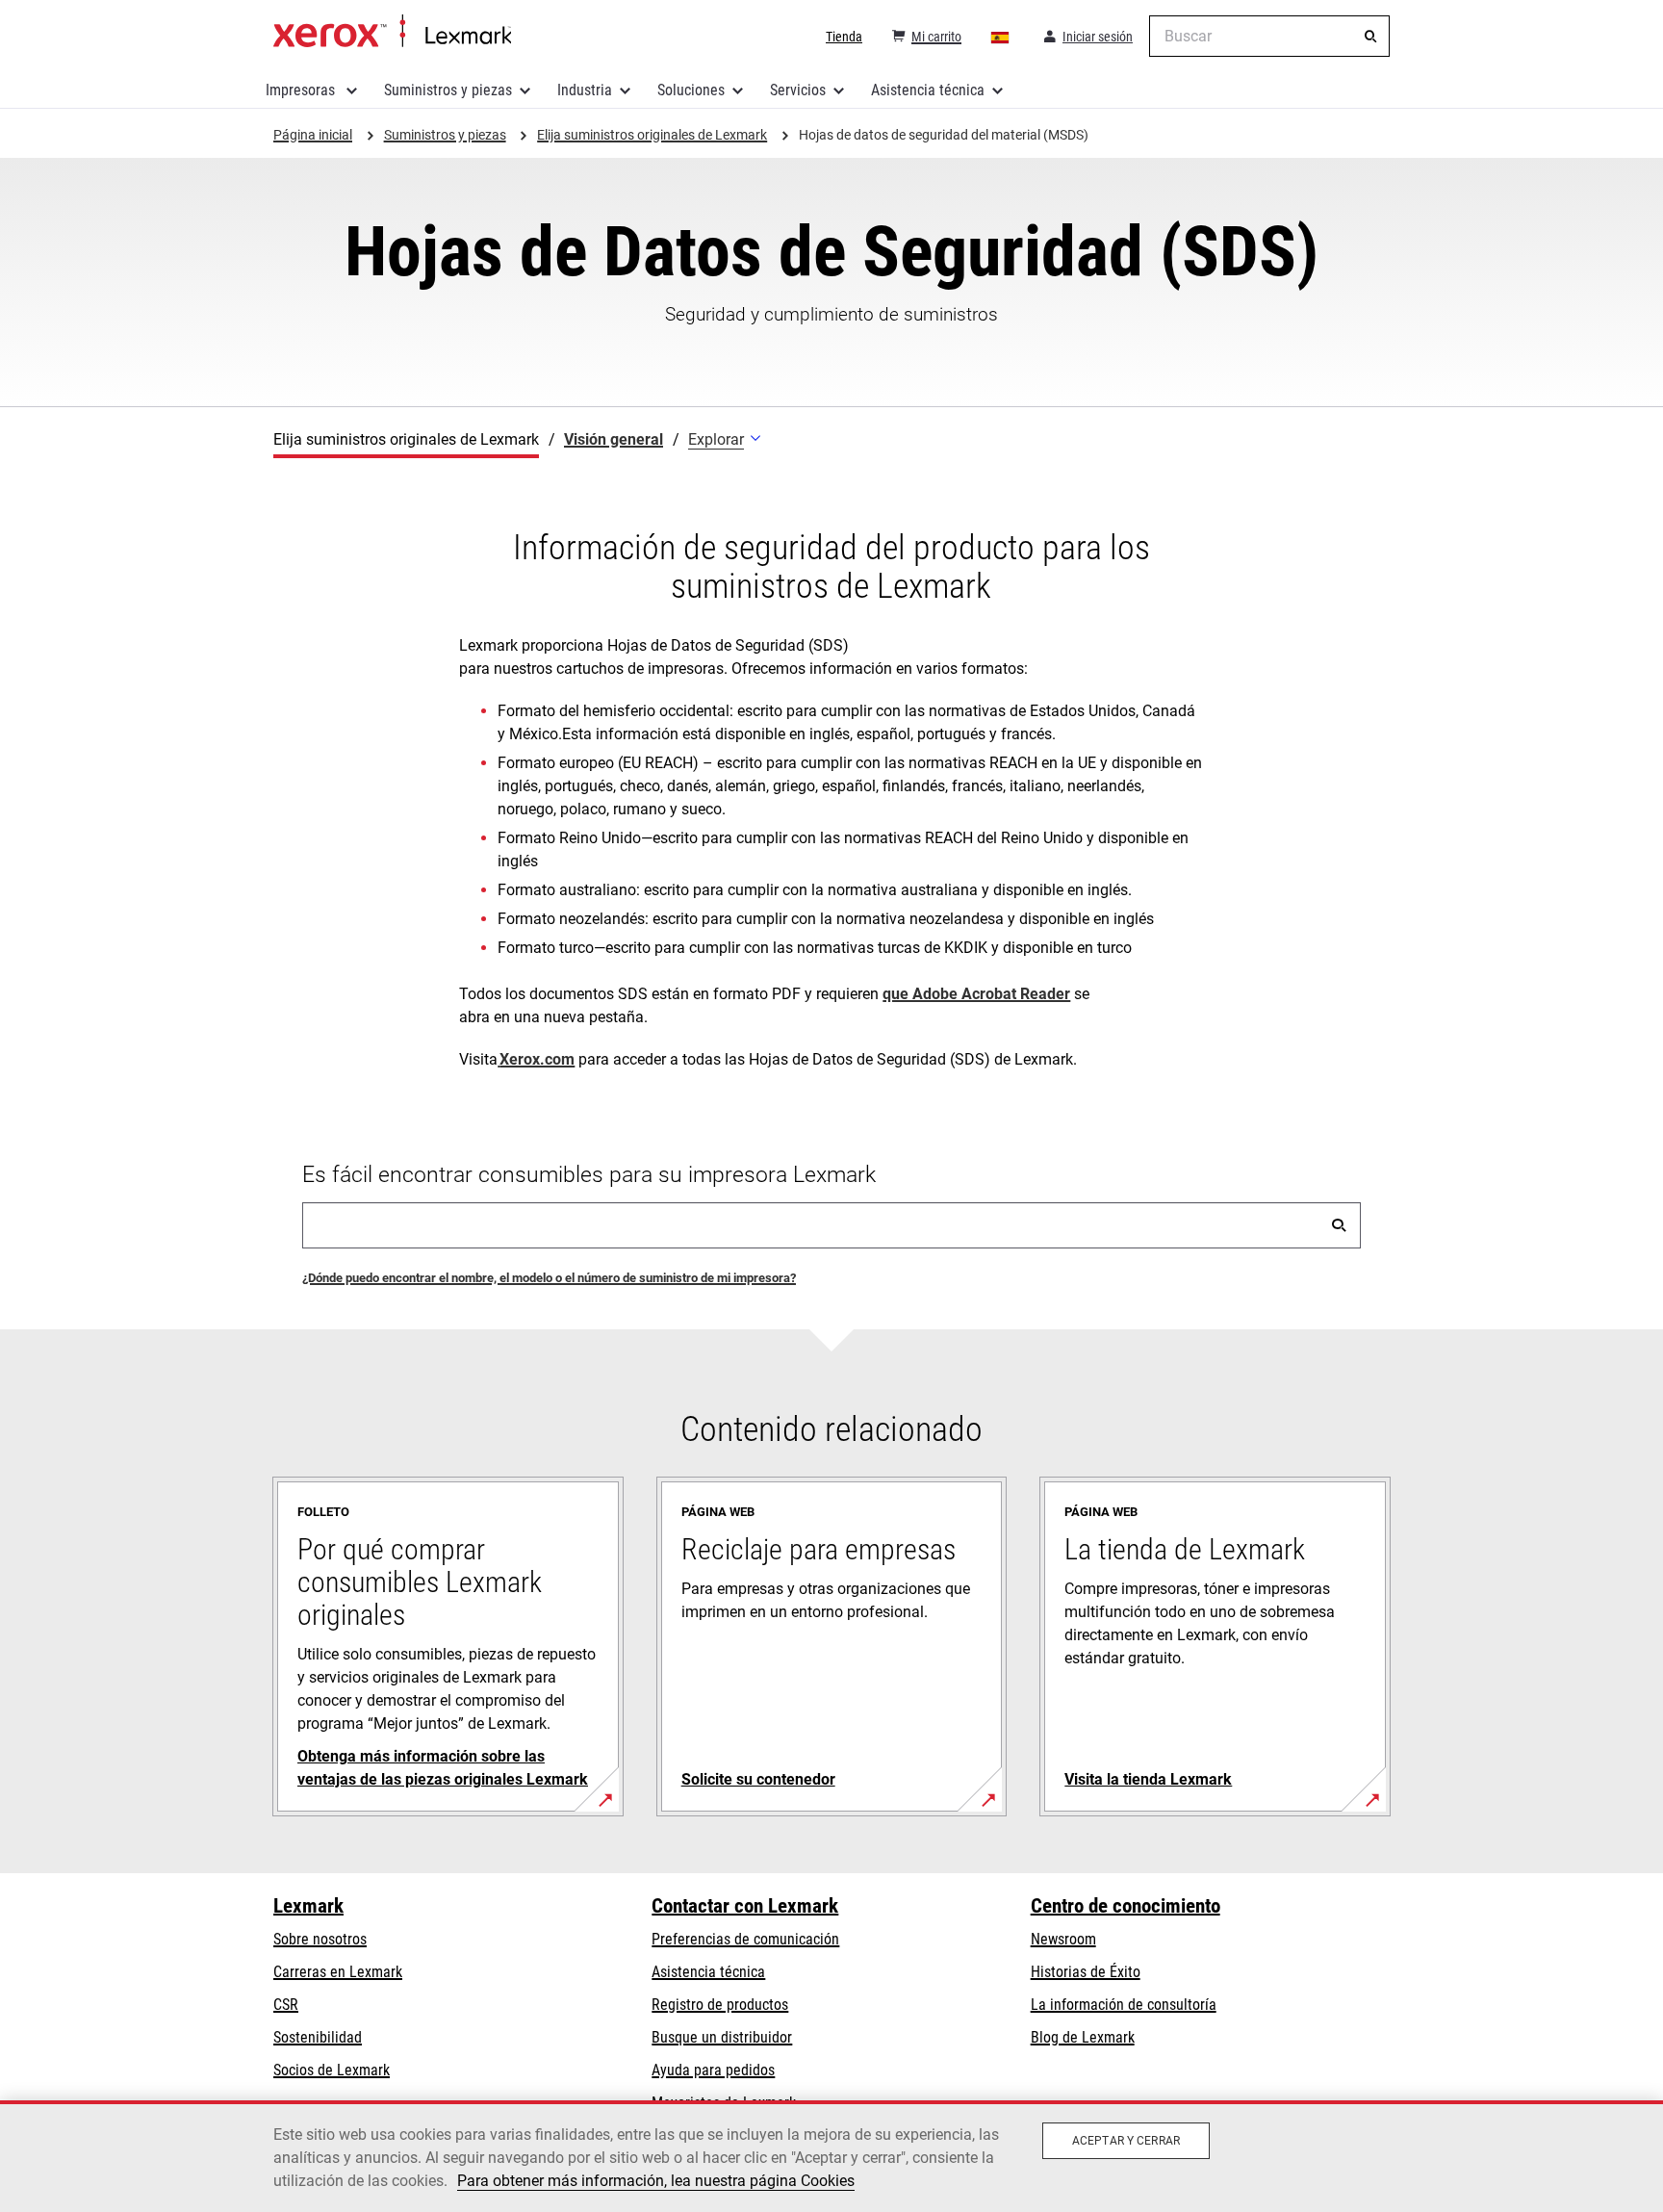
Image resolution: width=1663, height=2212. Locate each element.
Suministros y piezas (448, 90)
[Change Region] (1001, 37)
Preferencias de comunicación (745, 1939)
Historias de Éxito (1086, 1972)
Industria (585, 90)
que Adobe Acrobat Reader (976, 994)
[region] (831, 2156)
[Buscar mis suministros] (1339, 1225)
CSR (286, 2005)
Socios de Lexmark (332, 2070)
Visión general (614, 439)
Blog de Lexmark (1083, 2037)
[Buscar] (1370, 37)
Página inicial (392, 32)
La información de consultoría (1124, 2005)
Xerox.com (537, 1059)
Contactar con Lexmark (745, 1906)
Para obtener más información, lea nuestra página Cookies (656, 2181)
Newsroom (1063, 1939)
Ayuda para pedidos (713, 2070)
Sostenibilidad (318, 2037)
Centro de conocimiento (1126, 1906)
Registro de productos (720, 2005)
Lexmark (308, 1906)
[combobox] (1269, 36)
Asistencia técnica (928, 90)
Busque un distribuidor (722, 2037)
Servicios (798, 90)
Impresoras (302, 90)
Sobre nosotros (320, 1939)
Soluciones (691, 90)
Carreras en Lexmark (338, 1972)
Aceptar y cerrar (1126, 2141)
